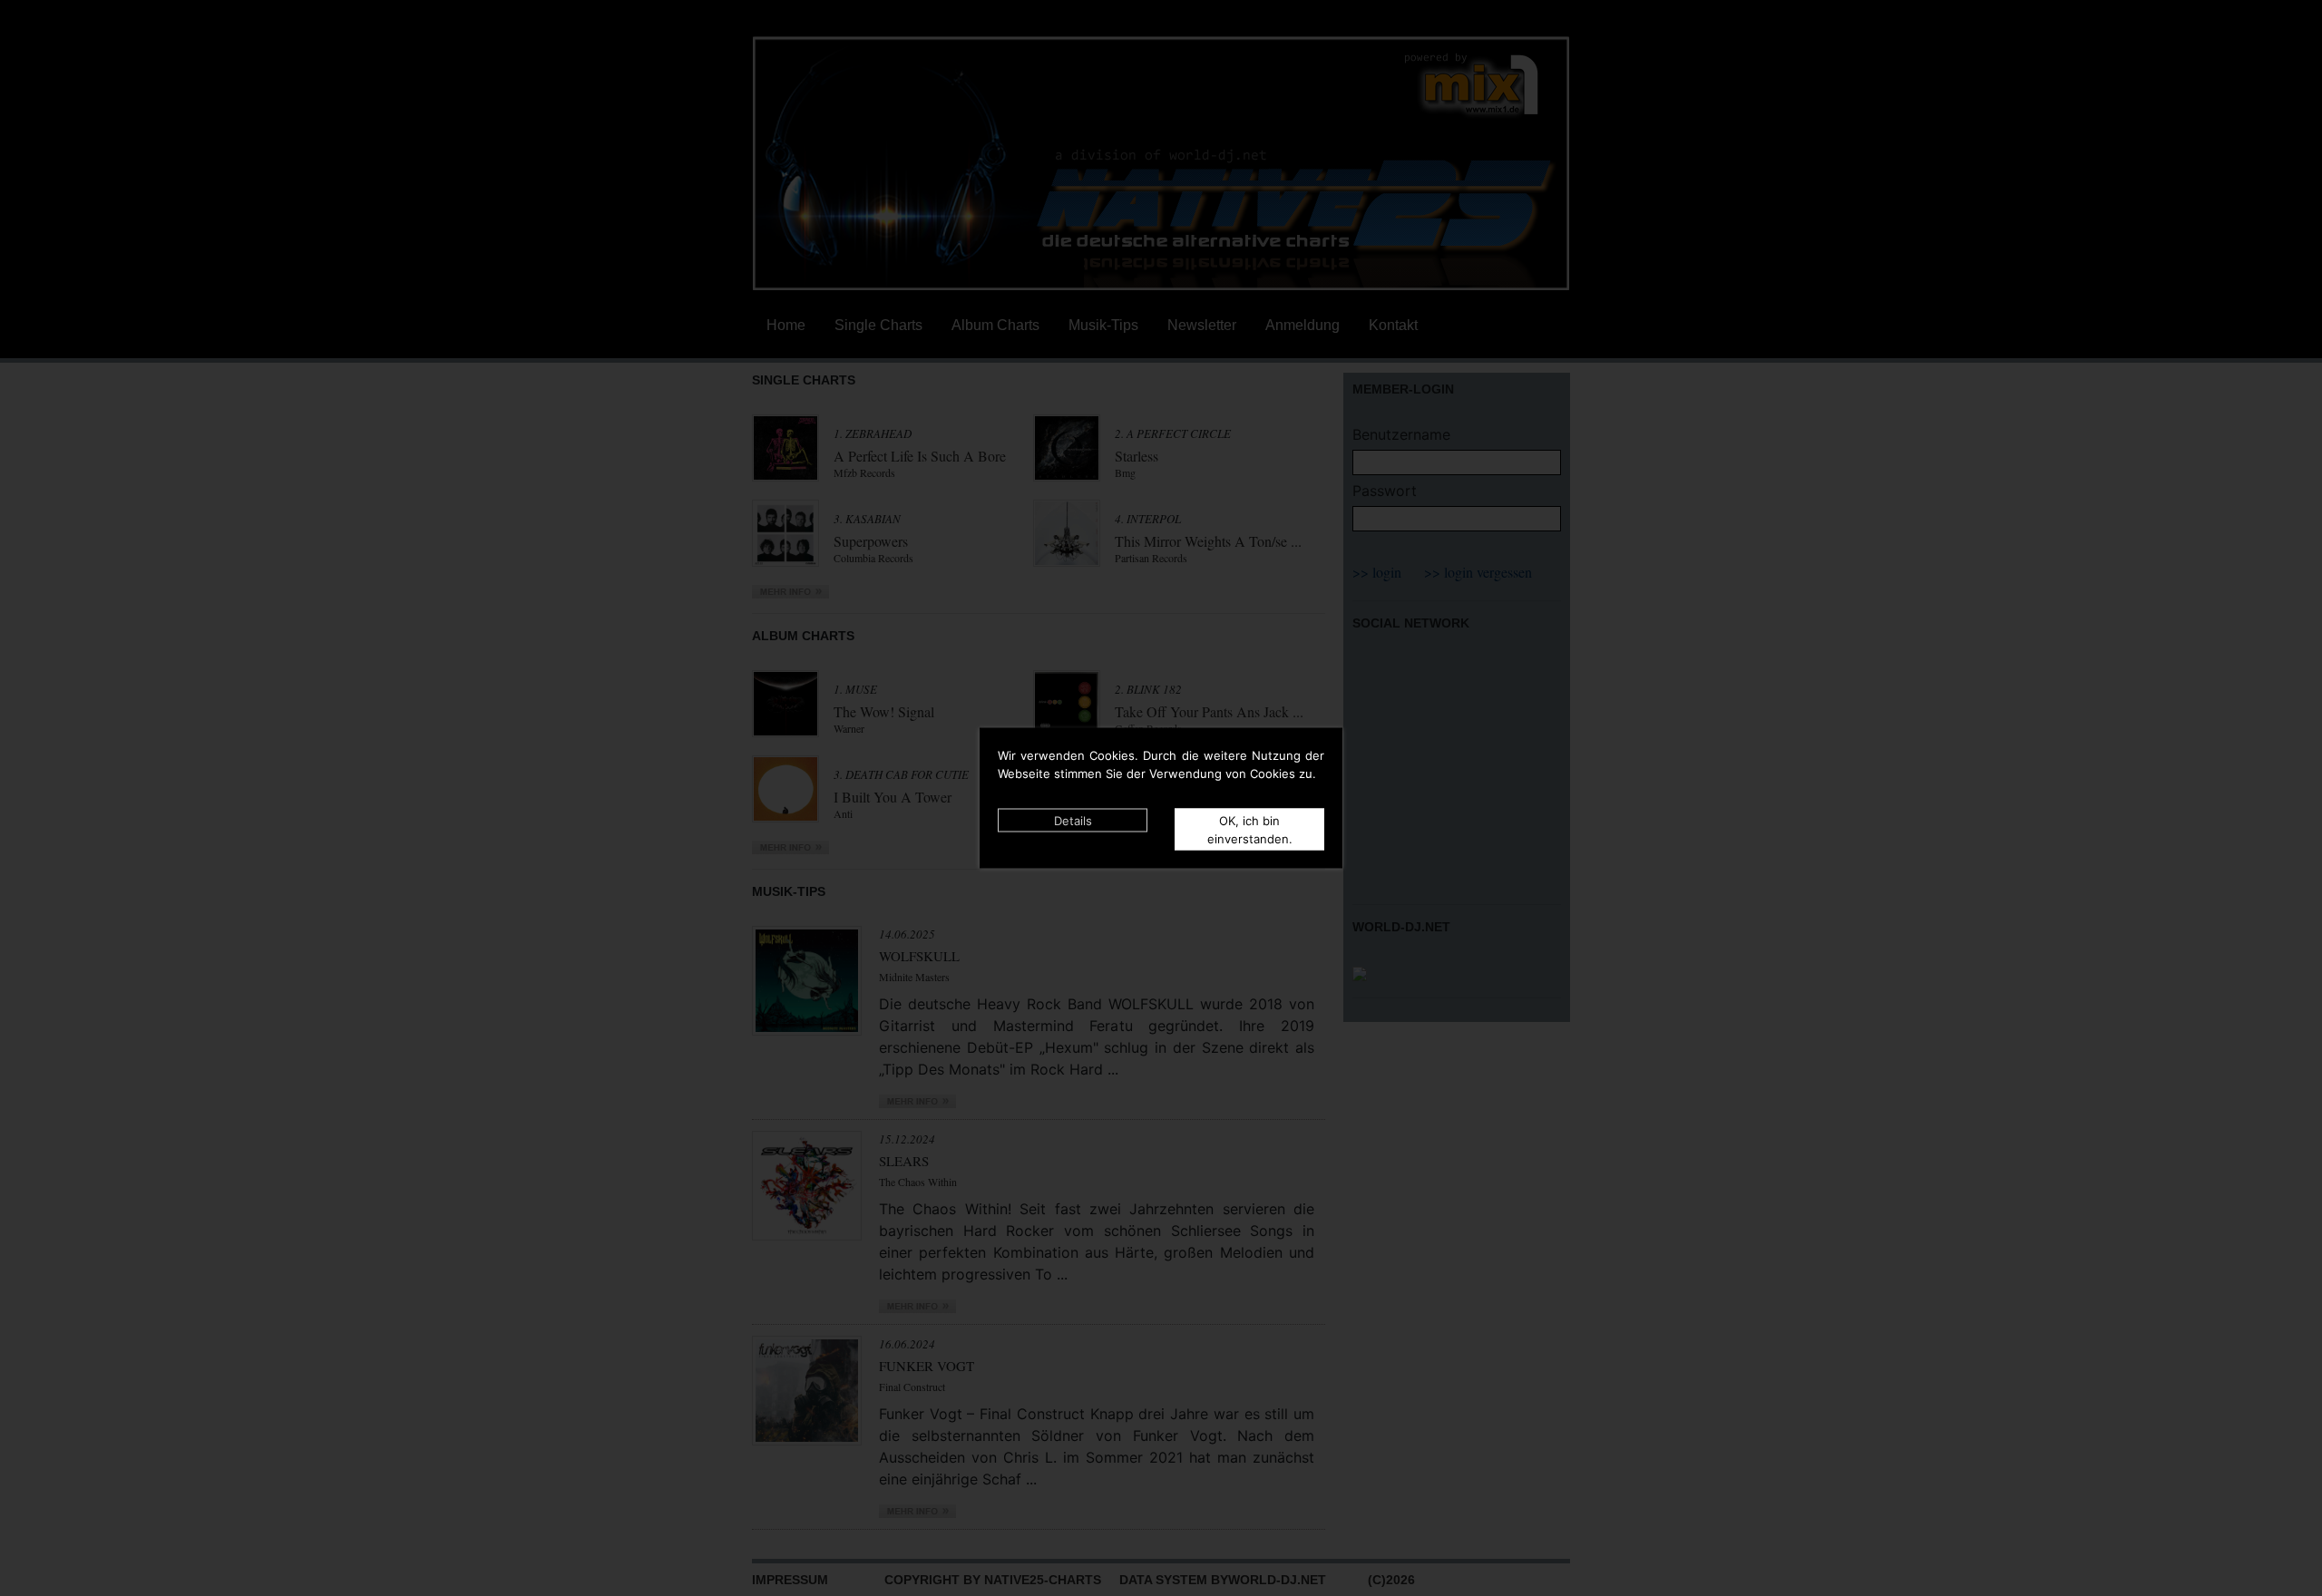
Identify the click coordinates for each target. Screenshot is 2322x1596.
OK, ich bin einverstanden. (1250, 830)
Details (1073, 821)
